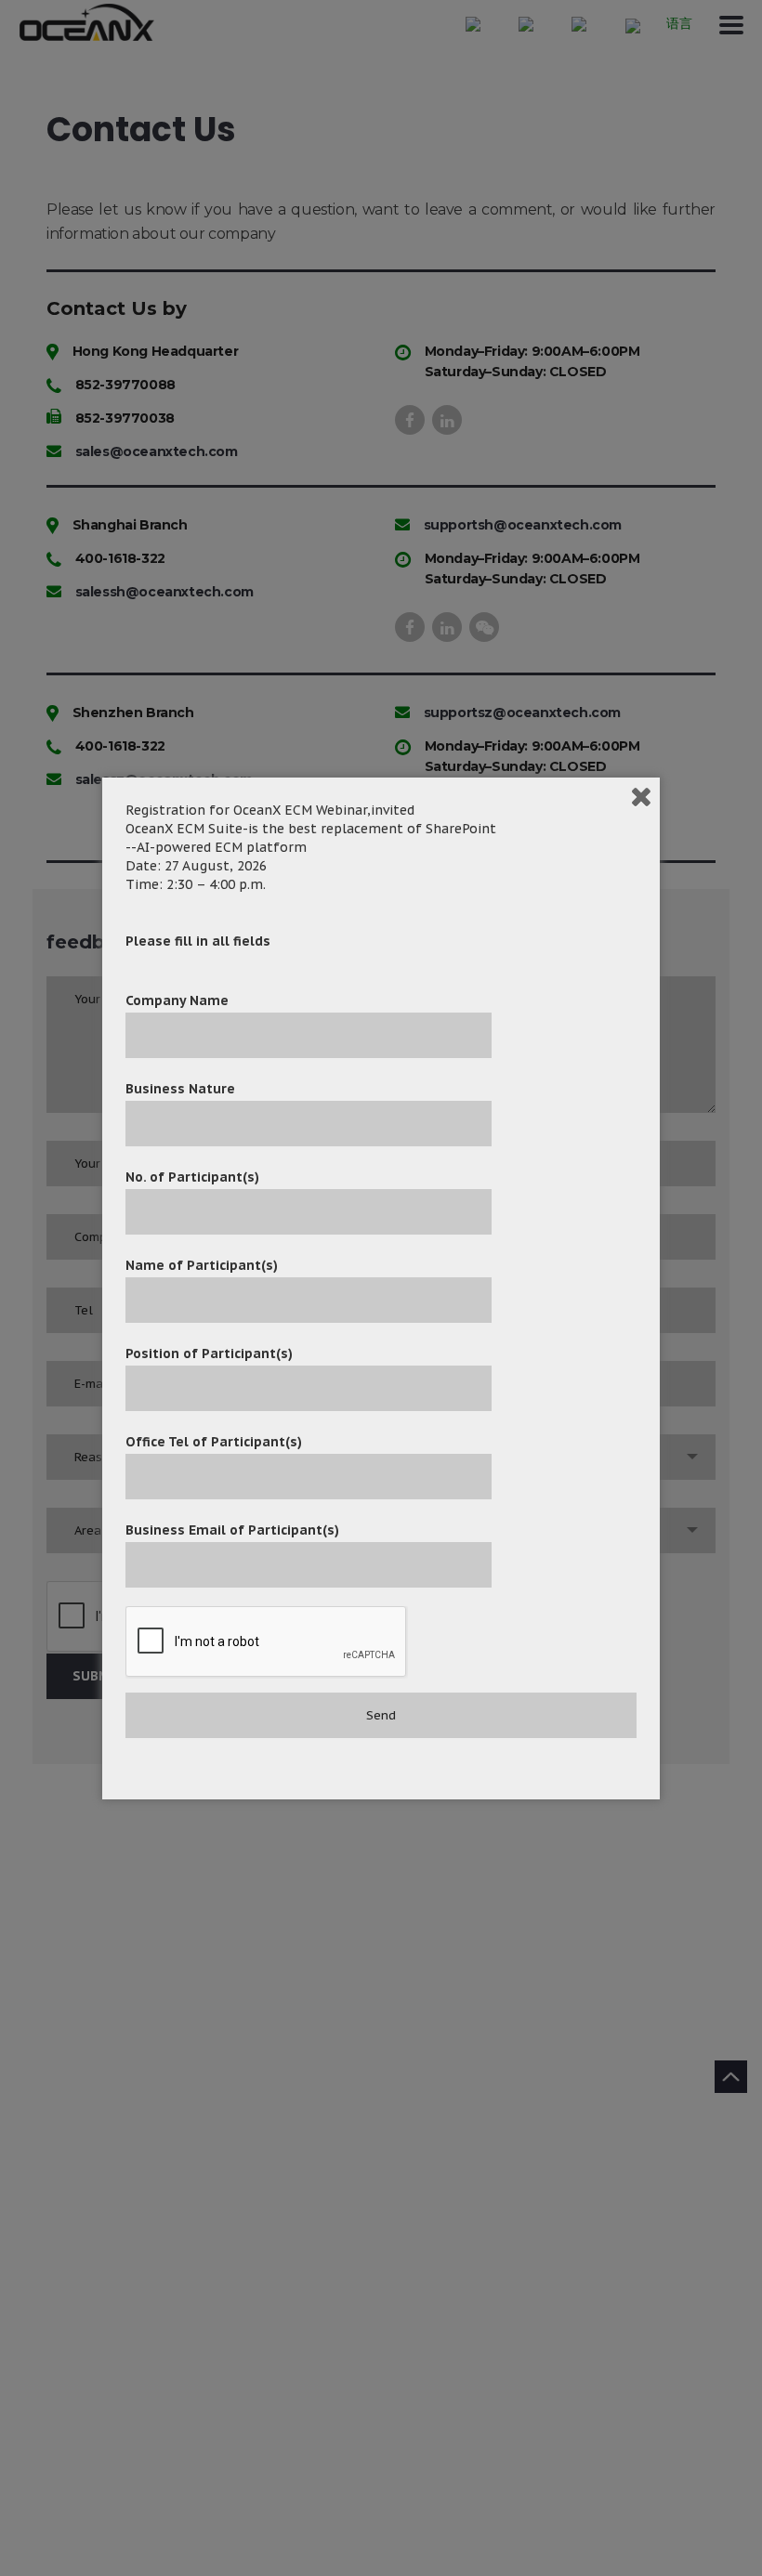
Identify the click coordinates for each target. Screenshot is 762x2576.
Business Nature (180, 1089)
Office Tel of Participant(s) (214, 1442)
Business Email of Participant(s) (232, 1530)
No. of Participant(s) (192, 1177)
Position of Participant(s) (209, 1353)
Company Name (177, 1000)
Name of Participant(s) (202, 1265)
